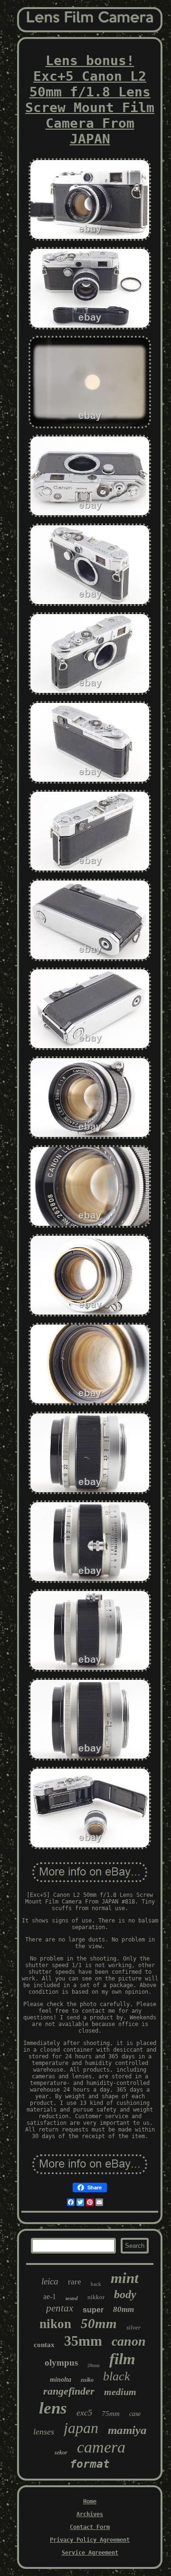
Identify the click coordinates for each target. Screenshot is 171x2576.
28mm (94, 2365)
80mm (123, 2309)
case (135, 2414)
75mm (111, 2414)
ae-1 (50, 2297)
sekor (61, 2453)
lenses (44, 2432)
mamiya (127, 2430)
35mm (83, 2341)
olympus (61, 2363)
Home (90, 2501)
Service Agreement (90, 2553)
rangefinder (69, 2391)
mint (125, 2278)
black (117, 2376)
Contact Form (90, 2527)
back (96, 2284)
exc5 (84, 2413)
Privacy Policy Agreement (90, 2540)
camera (101, 2447)
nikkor (96, 2297)
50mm (99, 2323)
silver (133, 2327)
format (90, 2464)
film (122, 2359)
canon (129, 2341)
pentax (60, 2308)
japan (81, 2428)
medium (120, 2392)
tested (72, 2298)
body (125, 2294)
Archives (90, 2514)
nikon (55, 2324)
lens (53, 2408)
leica (50, 2281)
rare (75, 2282)
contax (44, 2345)
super (93, 2310)
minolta (61, 2380)
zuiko (87, 2380)
